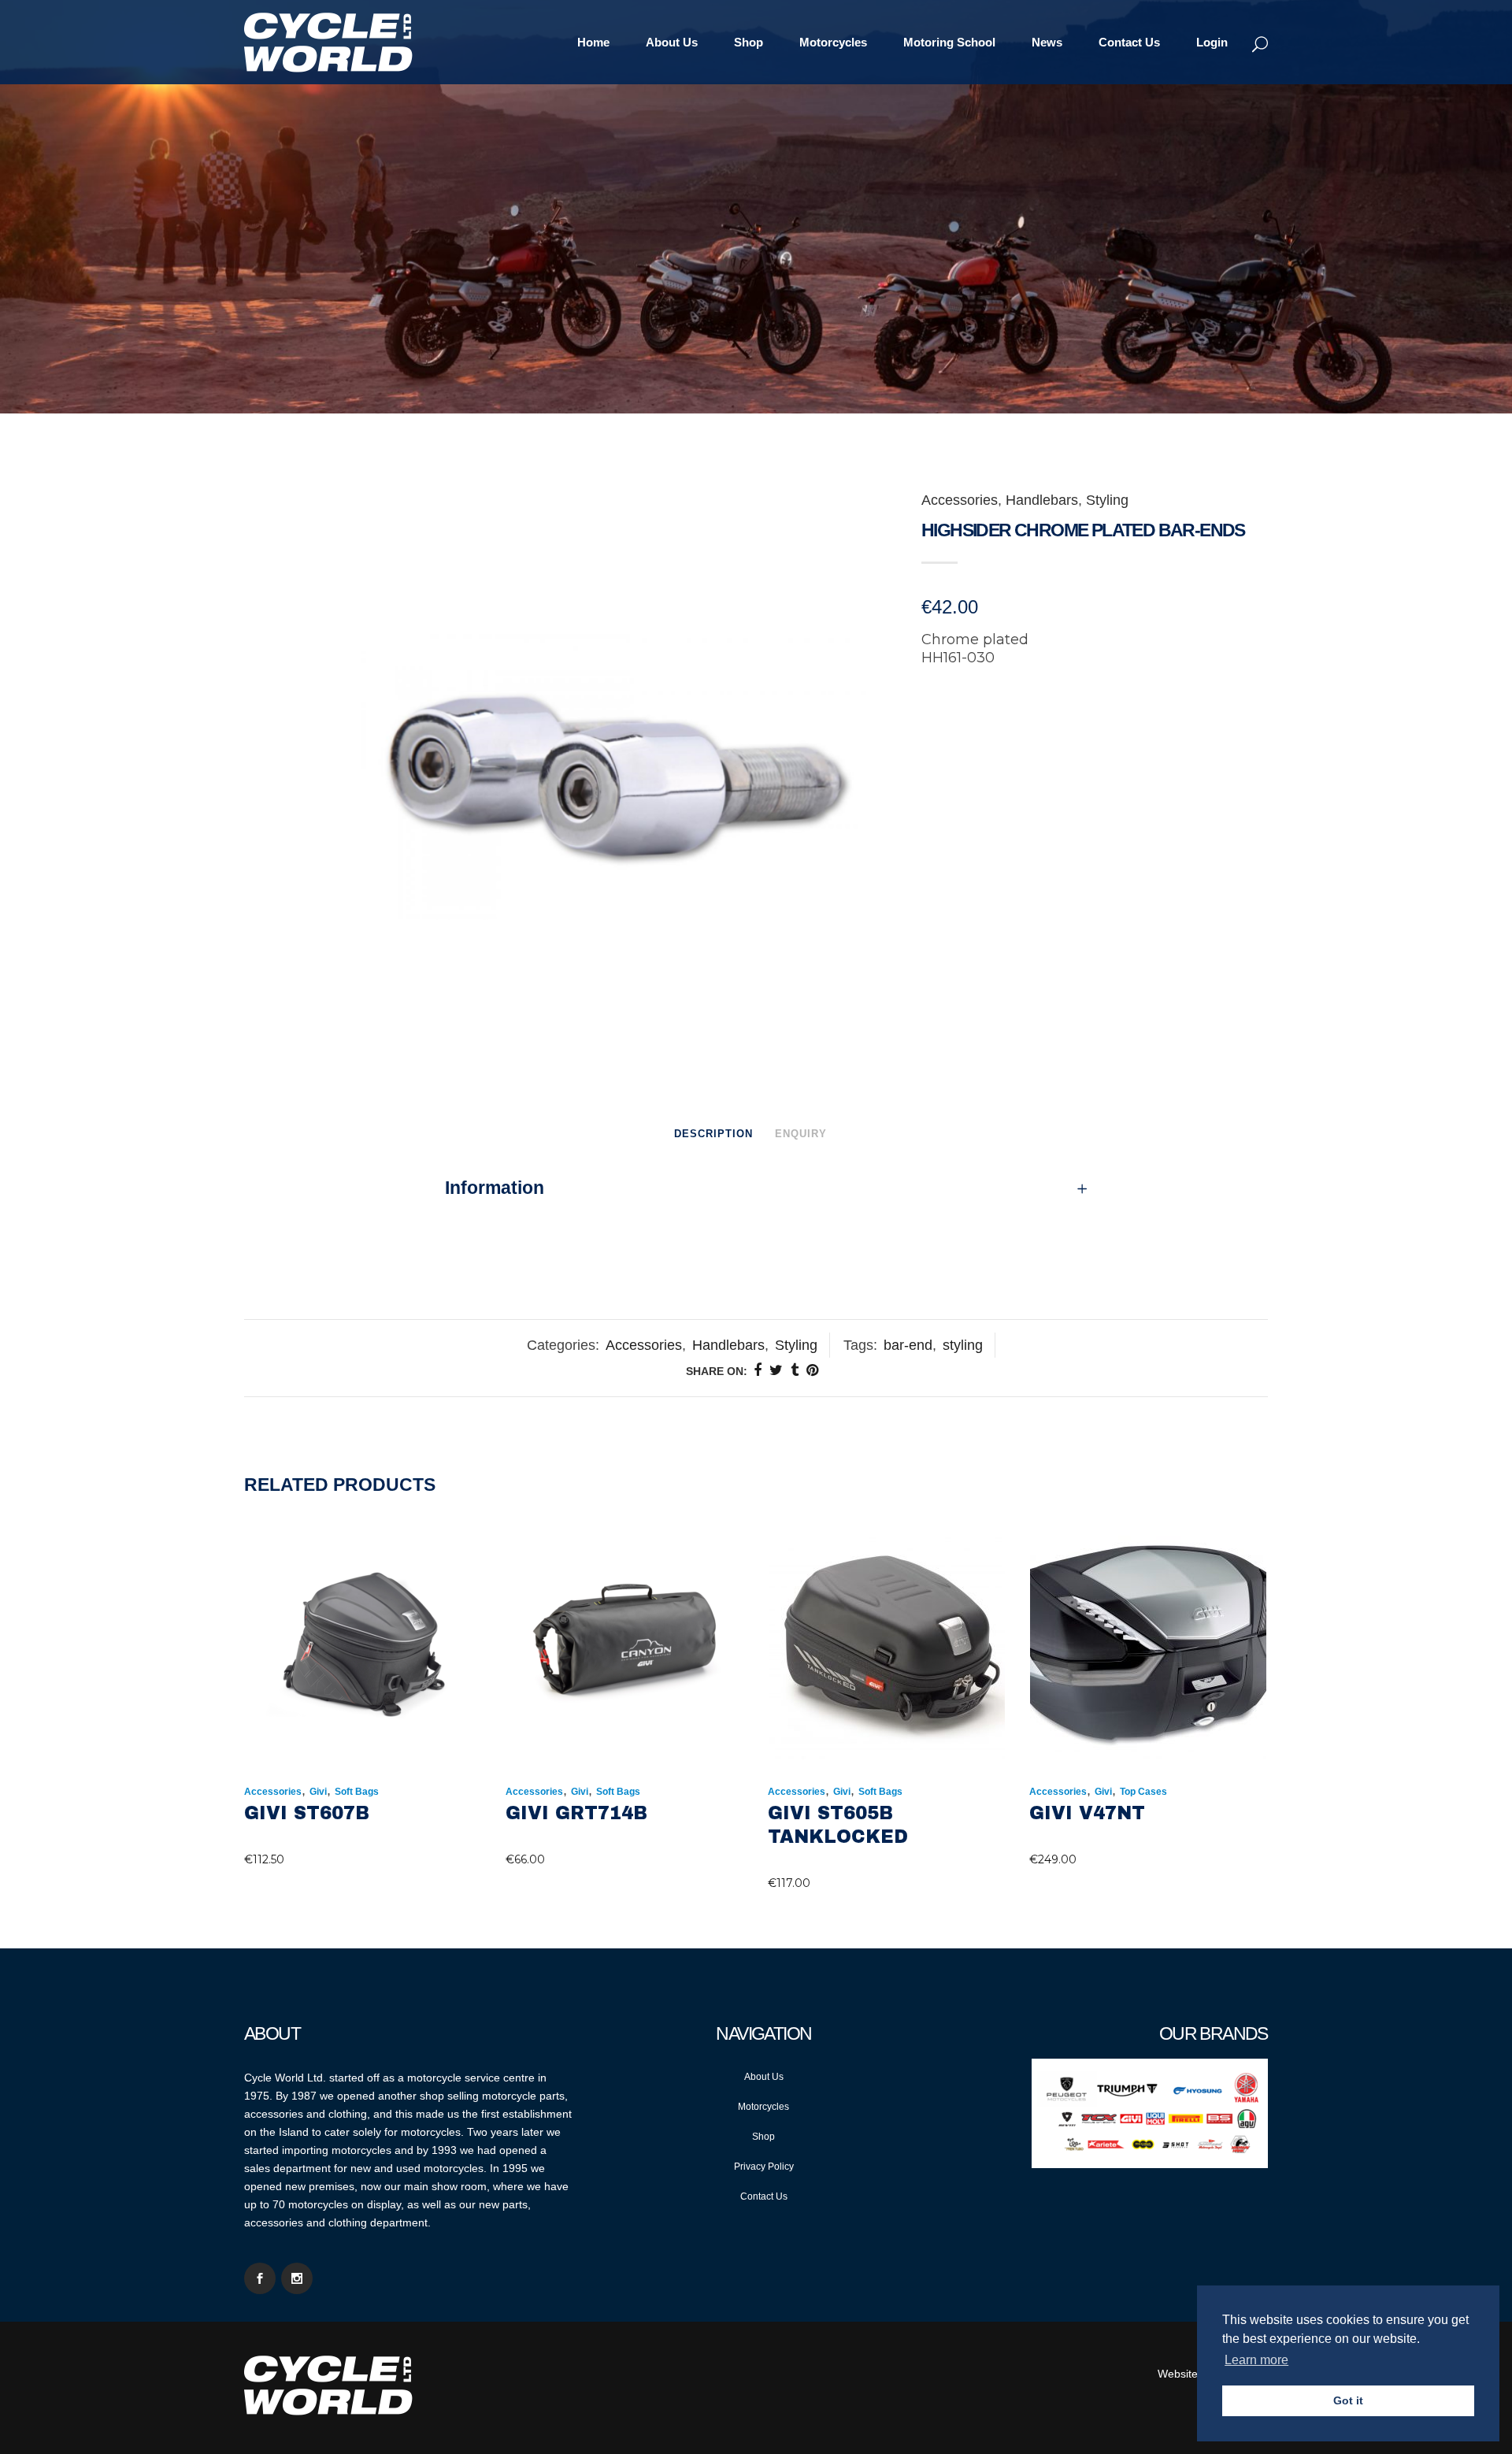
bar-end (908, 1345)
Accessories (960, 500)
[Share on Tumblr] (795, 1370)
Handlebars (1042, 500)
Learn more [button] (1256, 2360)
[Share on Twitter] (776, 1370)
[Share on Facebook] (758, 1370)
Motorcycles (763, 2107)
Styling (1107, 500)
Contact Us (764, 2196)
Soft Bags (357, 1792)
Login (1212, 42)
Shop (763, 2137)
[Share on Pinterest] (812, 1370)
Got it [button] (1348, 2400)
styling (963, 1345)
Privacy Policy (764, 2167)
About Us (764, 2077)
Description (713, 1134)
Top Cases (1143, 1792)
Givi (318, 1792)
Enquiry (801, 1134)
